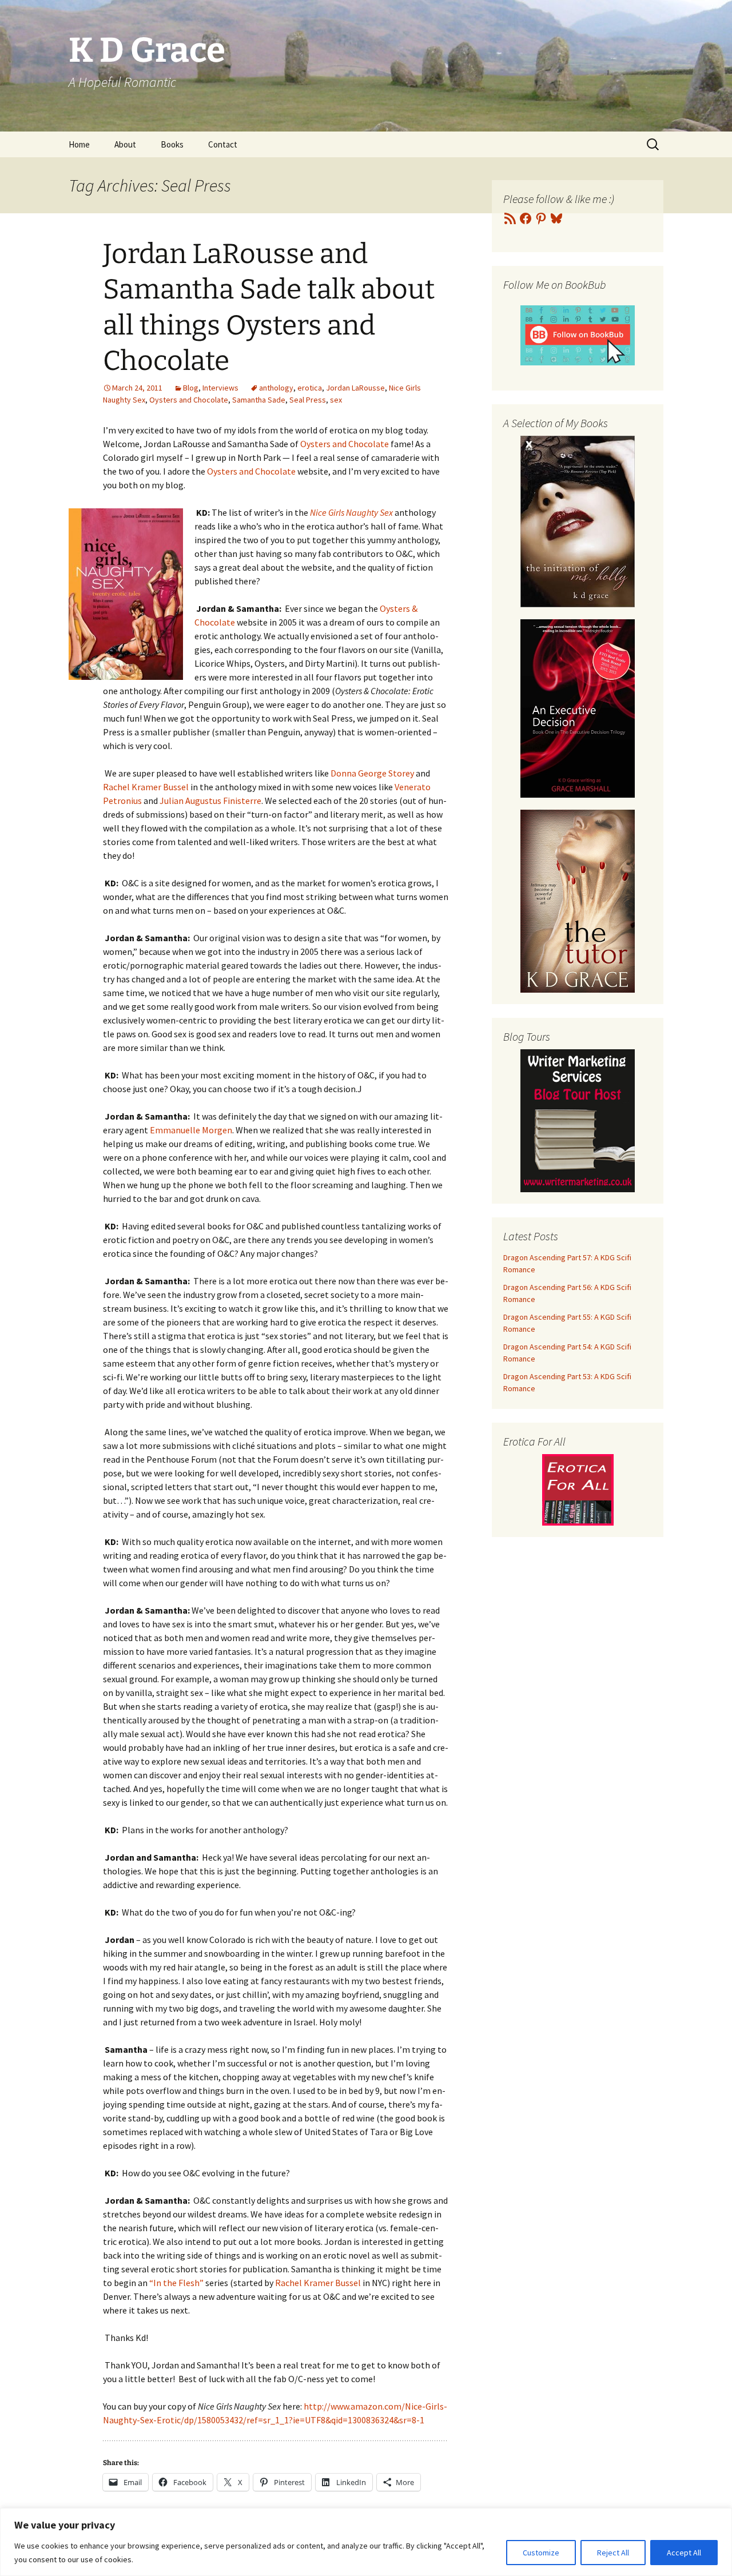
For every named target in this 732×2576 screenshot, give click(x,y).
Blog (191, 388)
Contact (223, 144)
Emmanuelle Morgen (190, 1130)
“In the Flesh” (176, 2283)
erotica (310, 388)
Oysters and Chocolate (189, 400)
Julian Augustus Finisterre (210, 801)
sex (336, 400)
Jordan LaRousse (355, 388)
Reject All (613, 2553)
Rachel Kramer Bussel (147, 787)
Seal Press (308, 400)
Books (172, 144)
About (125, 144)
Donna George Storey (372, 773)
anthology (276, 388)
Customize (541, 2553)
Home (79, 144)
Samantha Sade (259, 400)
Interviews (220, 388)
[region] (366, 2542)
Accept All (684, 2553)
